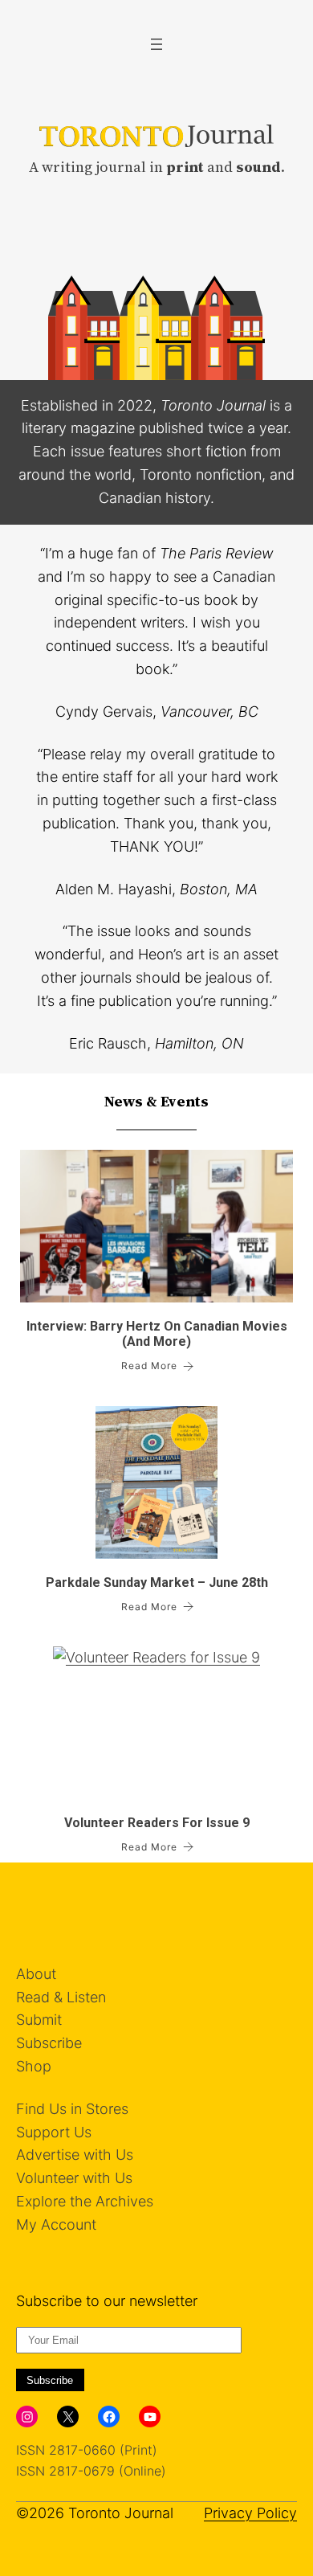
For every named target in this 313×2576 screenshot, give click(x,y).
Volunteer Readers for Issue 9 (157, 1823)
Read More (149, 1366)
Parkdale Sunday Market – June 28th (157, 1582)
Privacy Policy (250, 2513)
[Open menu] (156, 44)
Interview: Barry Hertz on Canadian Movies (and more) (157, 1334)
